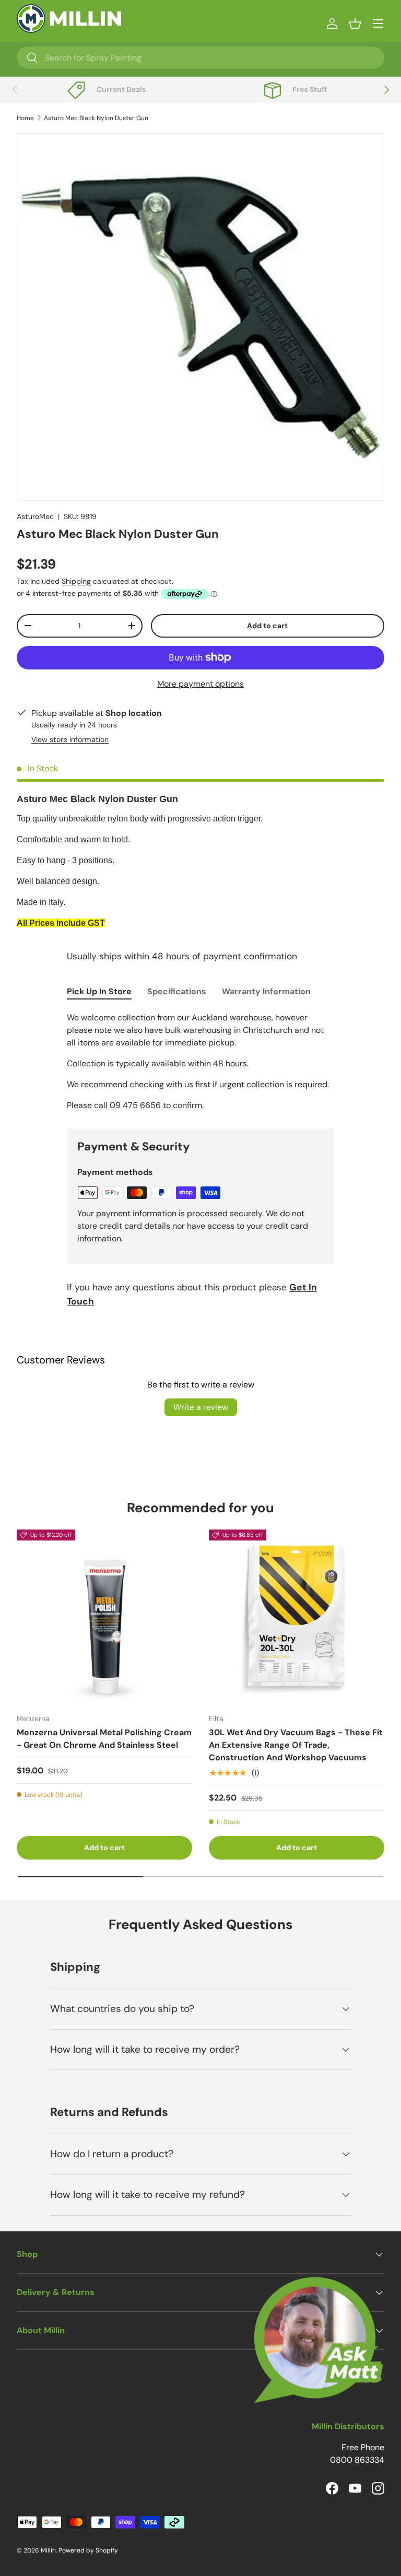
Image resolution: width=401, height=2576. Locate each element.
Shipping (76, 581)
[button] (355, 23)
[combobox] (200, 58)
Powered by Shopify (88, 2550)
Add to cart (267, 626)
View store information (70, 739)
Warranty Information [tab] (266, 991)
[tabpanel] (200, 1062)
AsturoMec (35, 516)
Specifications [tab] (177, 991)
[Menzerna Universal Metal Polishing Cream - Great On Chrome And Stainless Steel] (104, 1617)
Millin (48, 2550)
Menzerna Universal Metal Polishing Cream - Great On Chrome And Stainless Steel (104, 1739)
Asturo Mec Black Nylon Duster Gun (96, 118)
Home (25, 118)
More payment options (200, 684)
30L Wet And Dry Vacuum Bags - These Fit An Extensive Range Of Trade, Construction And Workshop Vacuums (296, 1745)
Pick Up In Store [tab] (99, 991)
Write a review (201, 1407)
